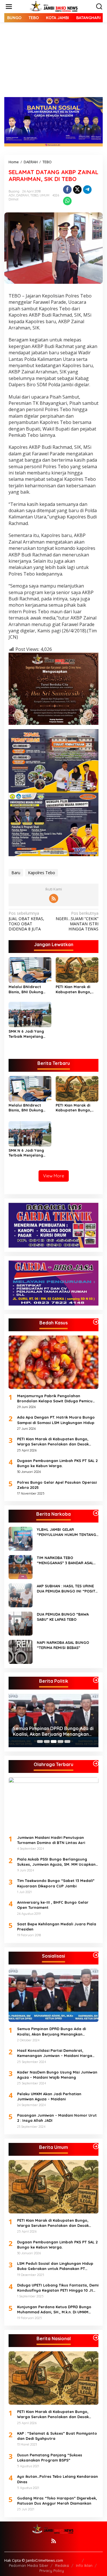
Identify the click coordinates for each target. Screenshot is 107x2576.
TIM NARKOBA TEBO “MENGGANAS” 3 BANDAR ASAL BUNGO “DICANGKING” (65, 1560)
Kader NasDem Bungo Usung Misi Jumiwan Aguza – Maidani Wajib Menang (57, 2075)
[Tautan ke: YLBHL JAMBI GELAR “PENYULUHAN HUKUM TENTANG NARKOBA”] (21, 1538)
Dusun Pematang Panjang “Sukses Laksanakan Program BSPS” (50, 2458)
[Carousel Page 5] (67, 1742)
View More (54, 1176)
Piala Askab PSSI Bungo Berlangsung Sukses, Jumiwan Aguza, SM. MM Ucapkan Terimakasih (56, 1862)
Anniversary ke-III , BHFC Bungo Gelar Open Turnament (53, 1905)
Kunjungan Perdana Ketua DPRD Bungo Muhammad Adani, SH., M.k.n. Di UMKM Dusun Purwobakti (54, 2309)
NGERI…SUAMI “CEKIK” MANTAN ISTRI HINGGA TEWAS (77, 921)
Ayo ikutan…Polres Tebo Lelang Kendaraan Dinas (57, 2479)
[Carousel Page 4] (60, 1742)
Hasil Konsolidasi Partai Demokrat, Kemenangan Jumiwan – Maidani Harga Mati (55, 2053)
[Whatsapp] (67, 201)
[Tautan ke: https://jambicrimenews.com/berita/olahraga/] (96, 1763)
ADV (12, 195)
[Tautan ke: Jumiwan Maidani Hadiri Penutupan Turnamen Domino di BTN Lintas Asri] (53, 1804)
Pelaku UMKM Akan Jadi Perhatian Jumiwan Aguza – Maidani (49, 2096)
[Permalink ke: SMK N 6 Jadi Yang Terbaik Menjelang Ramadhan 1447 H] (30, 1014)
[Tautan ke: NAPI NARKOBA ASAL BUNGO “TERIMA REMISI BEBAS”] (21, 1651)
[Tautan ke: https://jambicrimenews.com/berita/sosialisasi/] (96, 1955)
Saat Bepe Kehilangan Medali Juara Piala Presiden (57, 1927)
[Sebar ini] (67, 190)
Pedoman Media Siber (29, 2565)
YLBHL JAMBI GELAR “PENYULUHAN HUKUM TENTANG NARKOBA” (66, 1532)
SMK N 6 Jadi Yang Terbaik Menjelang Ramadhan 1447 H (26, 1034)
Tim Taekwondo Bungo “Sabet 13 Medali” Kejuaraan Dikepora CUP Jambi (56, 1883)
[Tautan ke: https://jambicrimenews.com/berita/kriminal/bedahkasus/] (96, 1322)
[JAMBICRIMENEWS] (55, 6)
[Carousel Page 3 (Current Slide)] (54, 1742)
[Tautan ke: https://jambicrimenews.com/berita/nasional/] (96, 2338)
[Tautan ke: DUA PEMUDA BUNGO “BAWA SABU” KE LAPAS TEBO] (21, 1623)
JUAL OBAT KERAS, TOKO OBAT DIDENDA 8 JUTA (26, 921)
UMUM (45, 195)
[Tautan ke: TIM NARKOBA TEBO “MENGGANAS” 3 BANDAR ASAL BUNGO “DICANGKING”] (21, 1567)
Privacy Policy (52, 2571)
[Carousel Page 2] (47, 1742)
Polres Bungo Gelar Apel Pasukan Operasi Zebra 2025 (57, 1485)
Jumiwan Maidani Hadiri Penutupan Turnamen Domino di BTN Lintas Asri (51, 1840)
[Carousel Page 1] (40, 1742)
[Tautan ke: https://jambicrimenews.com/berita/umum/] (96, 2146)
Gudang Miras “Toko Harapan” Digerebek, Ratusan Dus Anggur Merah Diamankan (57, 2501)
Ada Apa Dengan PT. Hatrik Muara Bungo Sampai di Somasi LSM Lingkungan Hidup (56, 1420)
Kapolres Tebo (42, 873)
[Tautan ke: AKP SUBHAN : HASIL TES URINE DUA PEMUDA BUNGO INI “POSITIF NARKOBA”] (21, 1595)
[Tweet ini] (77, 190)
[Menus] (9, 7)
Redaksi (62, 2565)
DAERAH (23, 195)
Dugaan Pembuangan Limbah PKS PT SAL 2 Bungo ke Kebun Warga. (57, 1463)
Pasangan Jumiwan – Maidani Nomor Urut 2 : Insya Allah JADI (57, 2118)
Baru (16, 873)
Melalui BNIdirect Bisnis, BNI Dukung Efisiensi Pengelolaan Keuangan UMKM (29, 989)
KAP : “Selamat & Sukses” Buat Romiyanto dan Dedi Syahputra (57, 2436)
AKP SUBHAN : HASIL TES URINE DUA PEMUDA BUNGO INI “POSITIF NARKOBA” (68, 1589)
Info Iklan (84, 2565)
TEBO (34, 195)
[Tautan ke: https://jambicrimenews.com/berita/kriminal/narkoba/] (96, 1513)
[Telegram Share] (87, 190)
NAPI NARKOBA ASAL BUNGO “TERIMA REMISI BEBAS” (63, 1645)
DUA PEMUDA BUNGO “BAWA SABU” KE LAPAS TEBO (63, 1617)
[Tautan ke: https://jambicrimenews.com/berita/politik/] (96, 1680)
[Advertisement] (53, 64)
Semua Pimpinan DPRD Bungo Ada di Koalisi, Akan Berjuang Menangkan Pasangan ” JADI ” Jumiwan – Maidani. (53, 1732)
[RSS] (54, 898)
